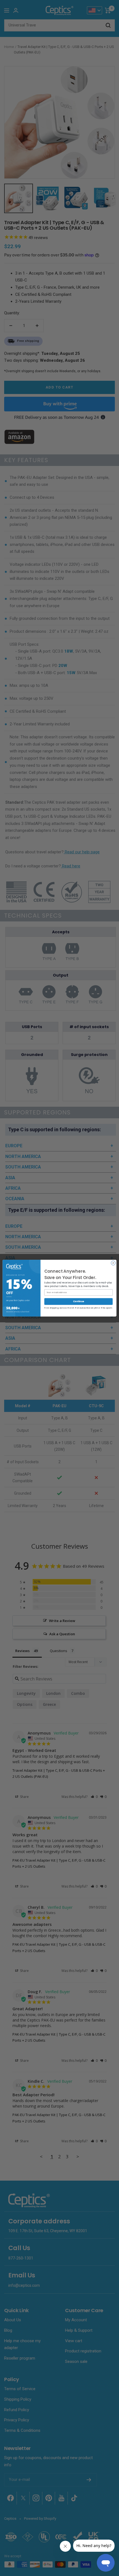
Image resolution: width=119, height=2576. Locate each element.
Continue (79, 1301)
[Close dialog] (113, 1263)
